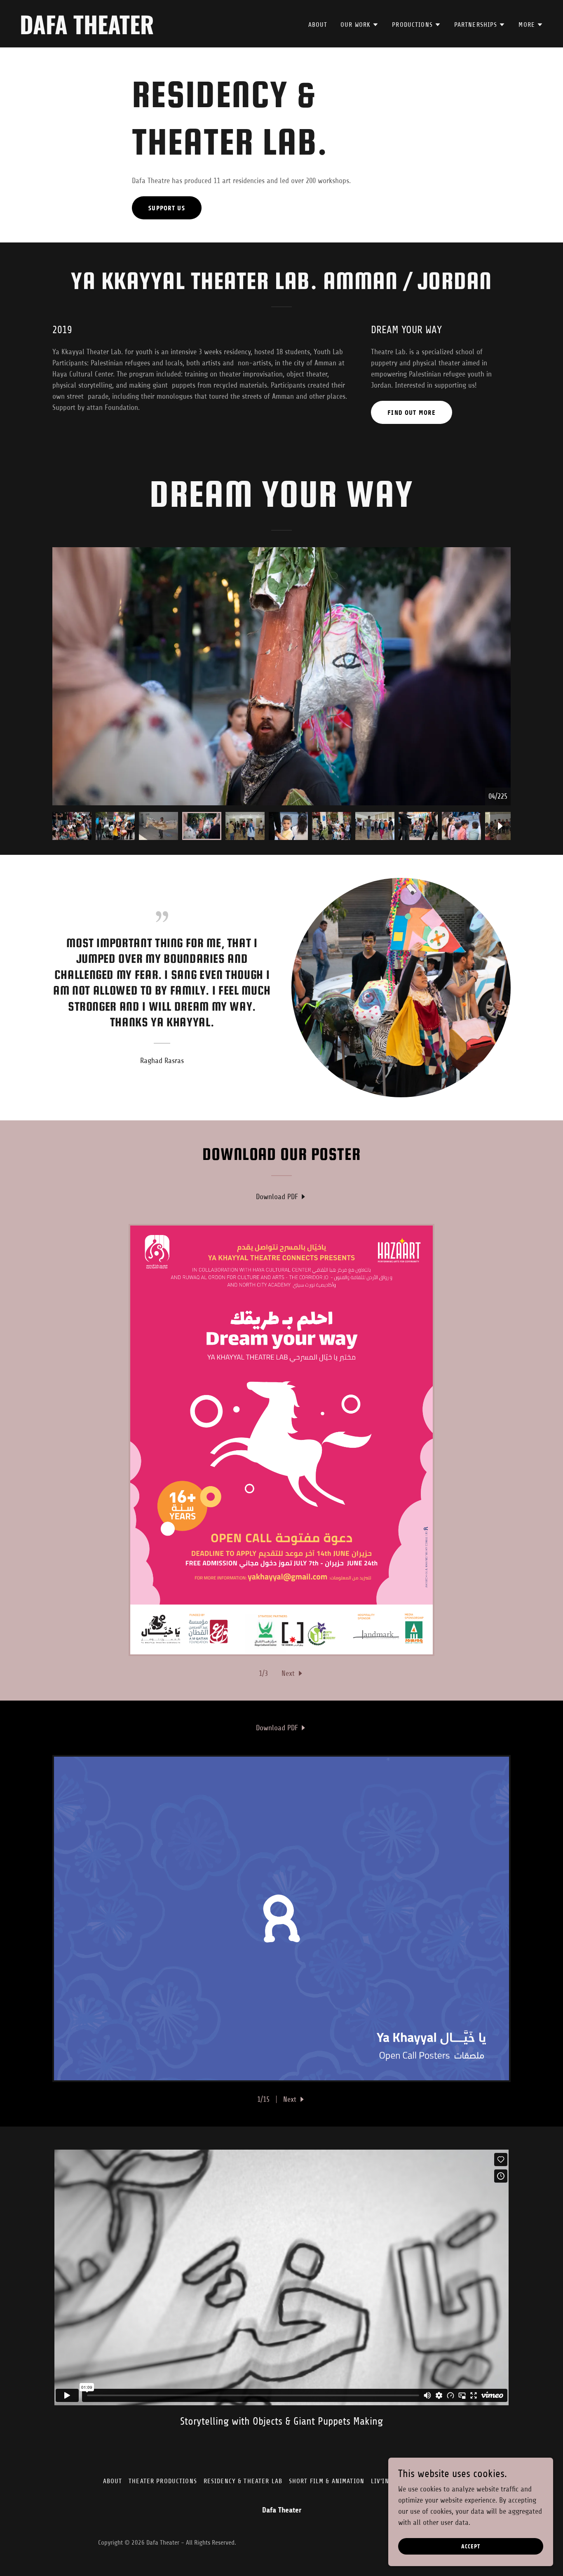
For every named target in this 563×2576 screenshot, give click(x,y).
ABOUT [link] (318, 25)
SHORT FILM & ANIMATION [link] (327, 2481)
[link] (147, 32)
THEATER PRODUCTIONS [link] (163, 2481)
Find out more (412, 413)
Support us (167, 208)
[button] (360, 25)
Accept (471, 2547)
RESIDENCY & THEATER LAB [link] (243, 2481)
